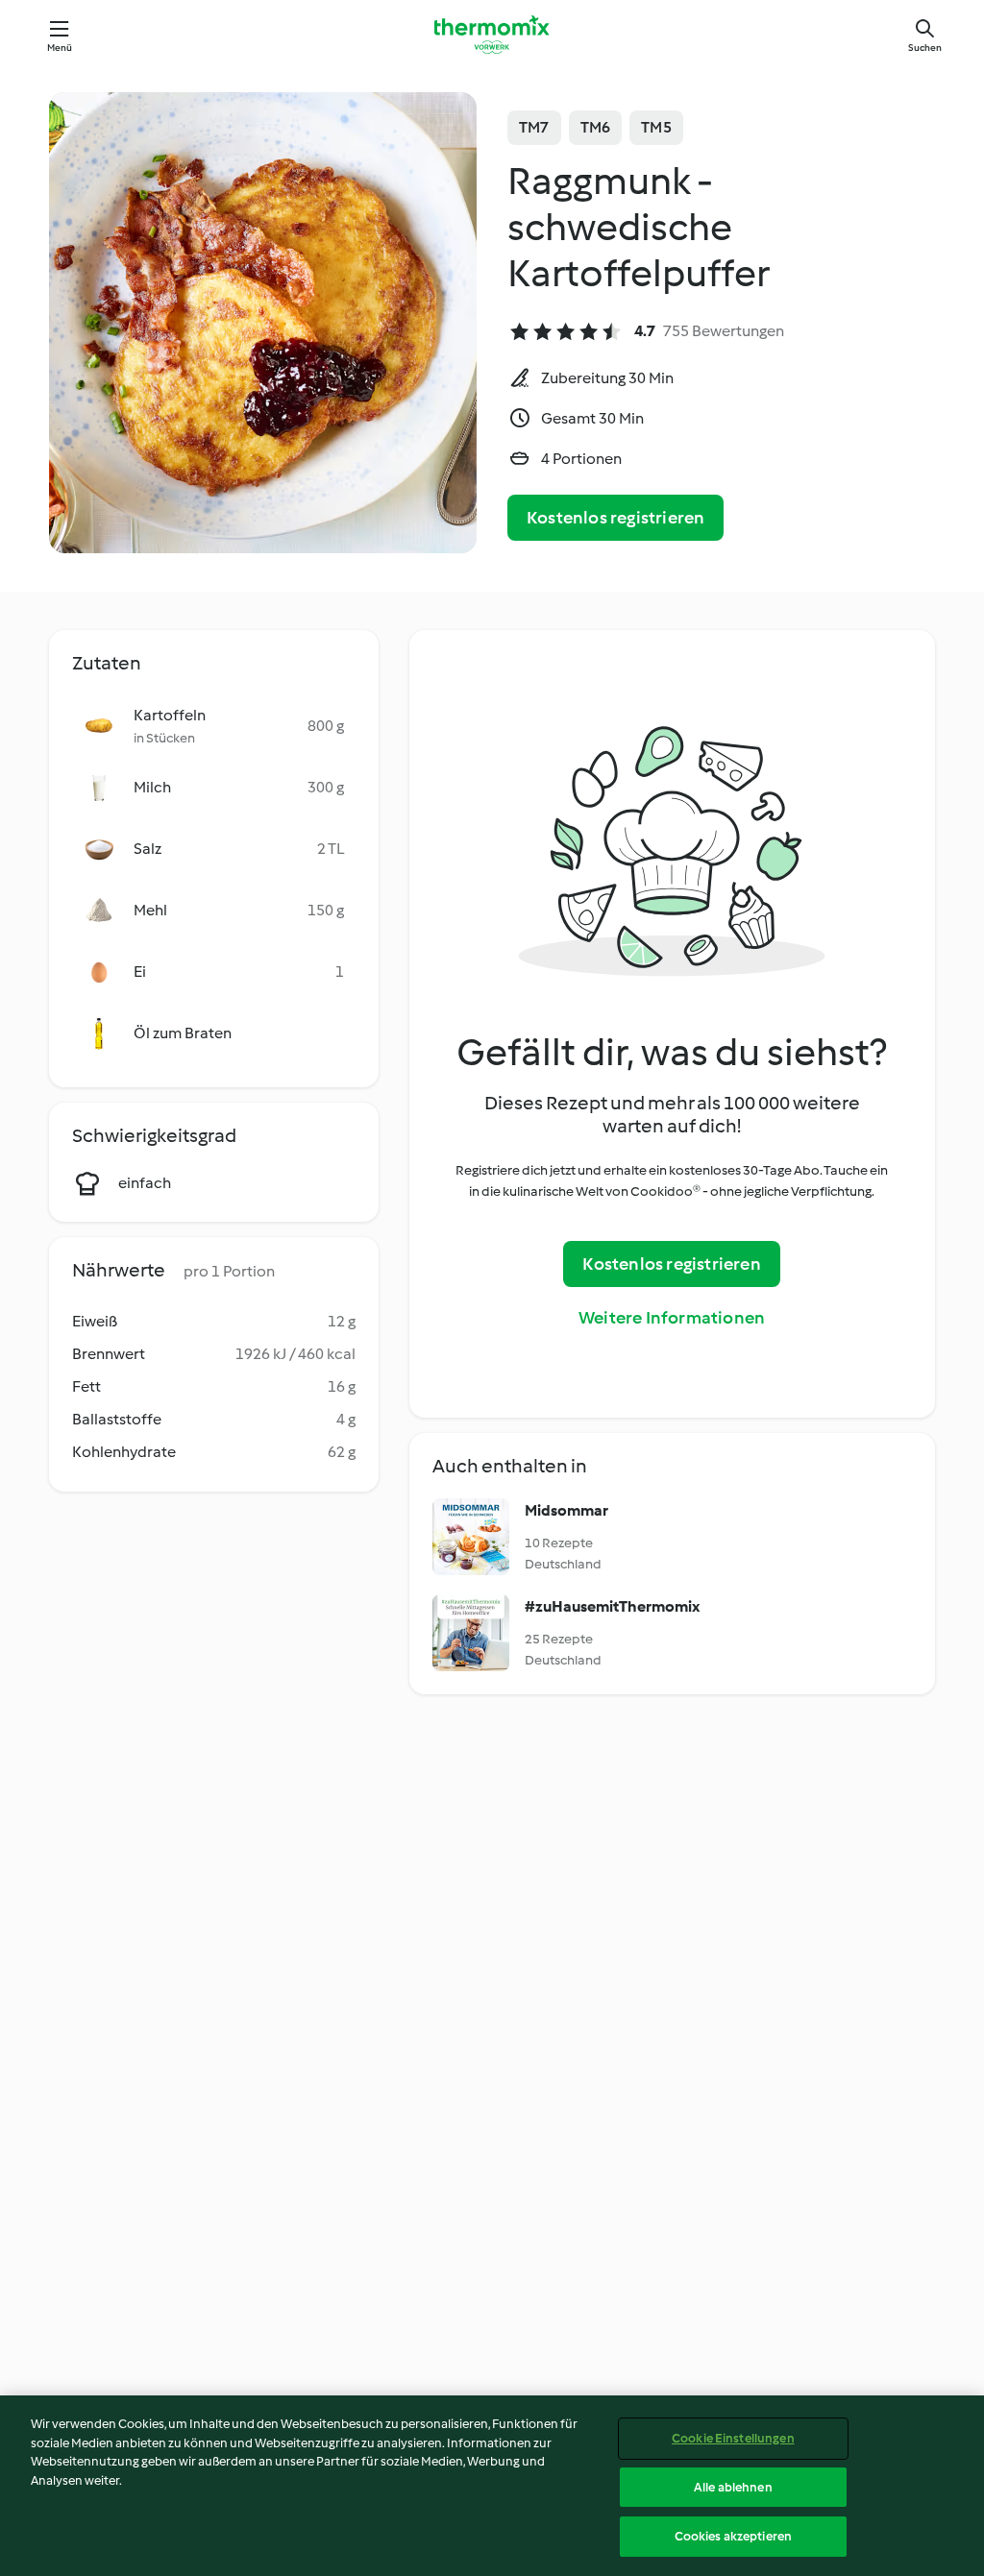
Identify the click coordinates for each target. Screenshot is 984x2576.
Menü (60, 48)
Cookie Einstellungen (733, 2438)
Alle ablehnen (733, 2487)
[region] (492, 2486)
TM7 (534, 127)
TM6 (596, 127)
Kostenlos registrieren (615, 518)
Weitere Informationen (672, 1318)
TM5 (656, 127)
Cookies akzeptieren (733, 2536)
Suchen (925, 48)
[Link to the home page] (492, 35)
